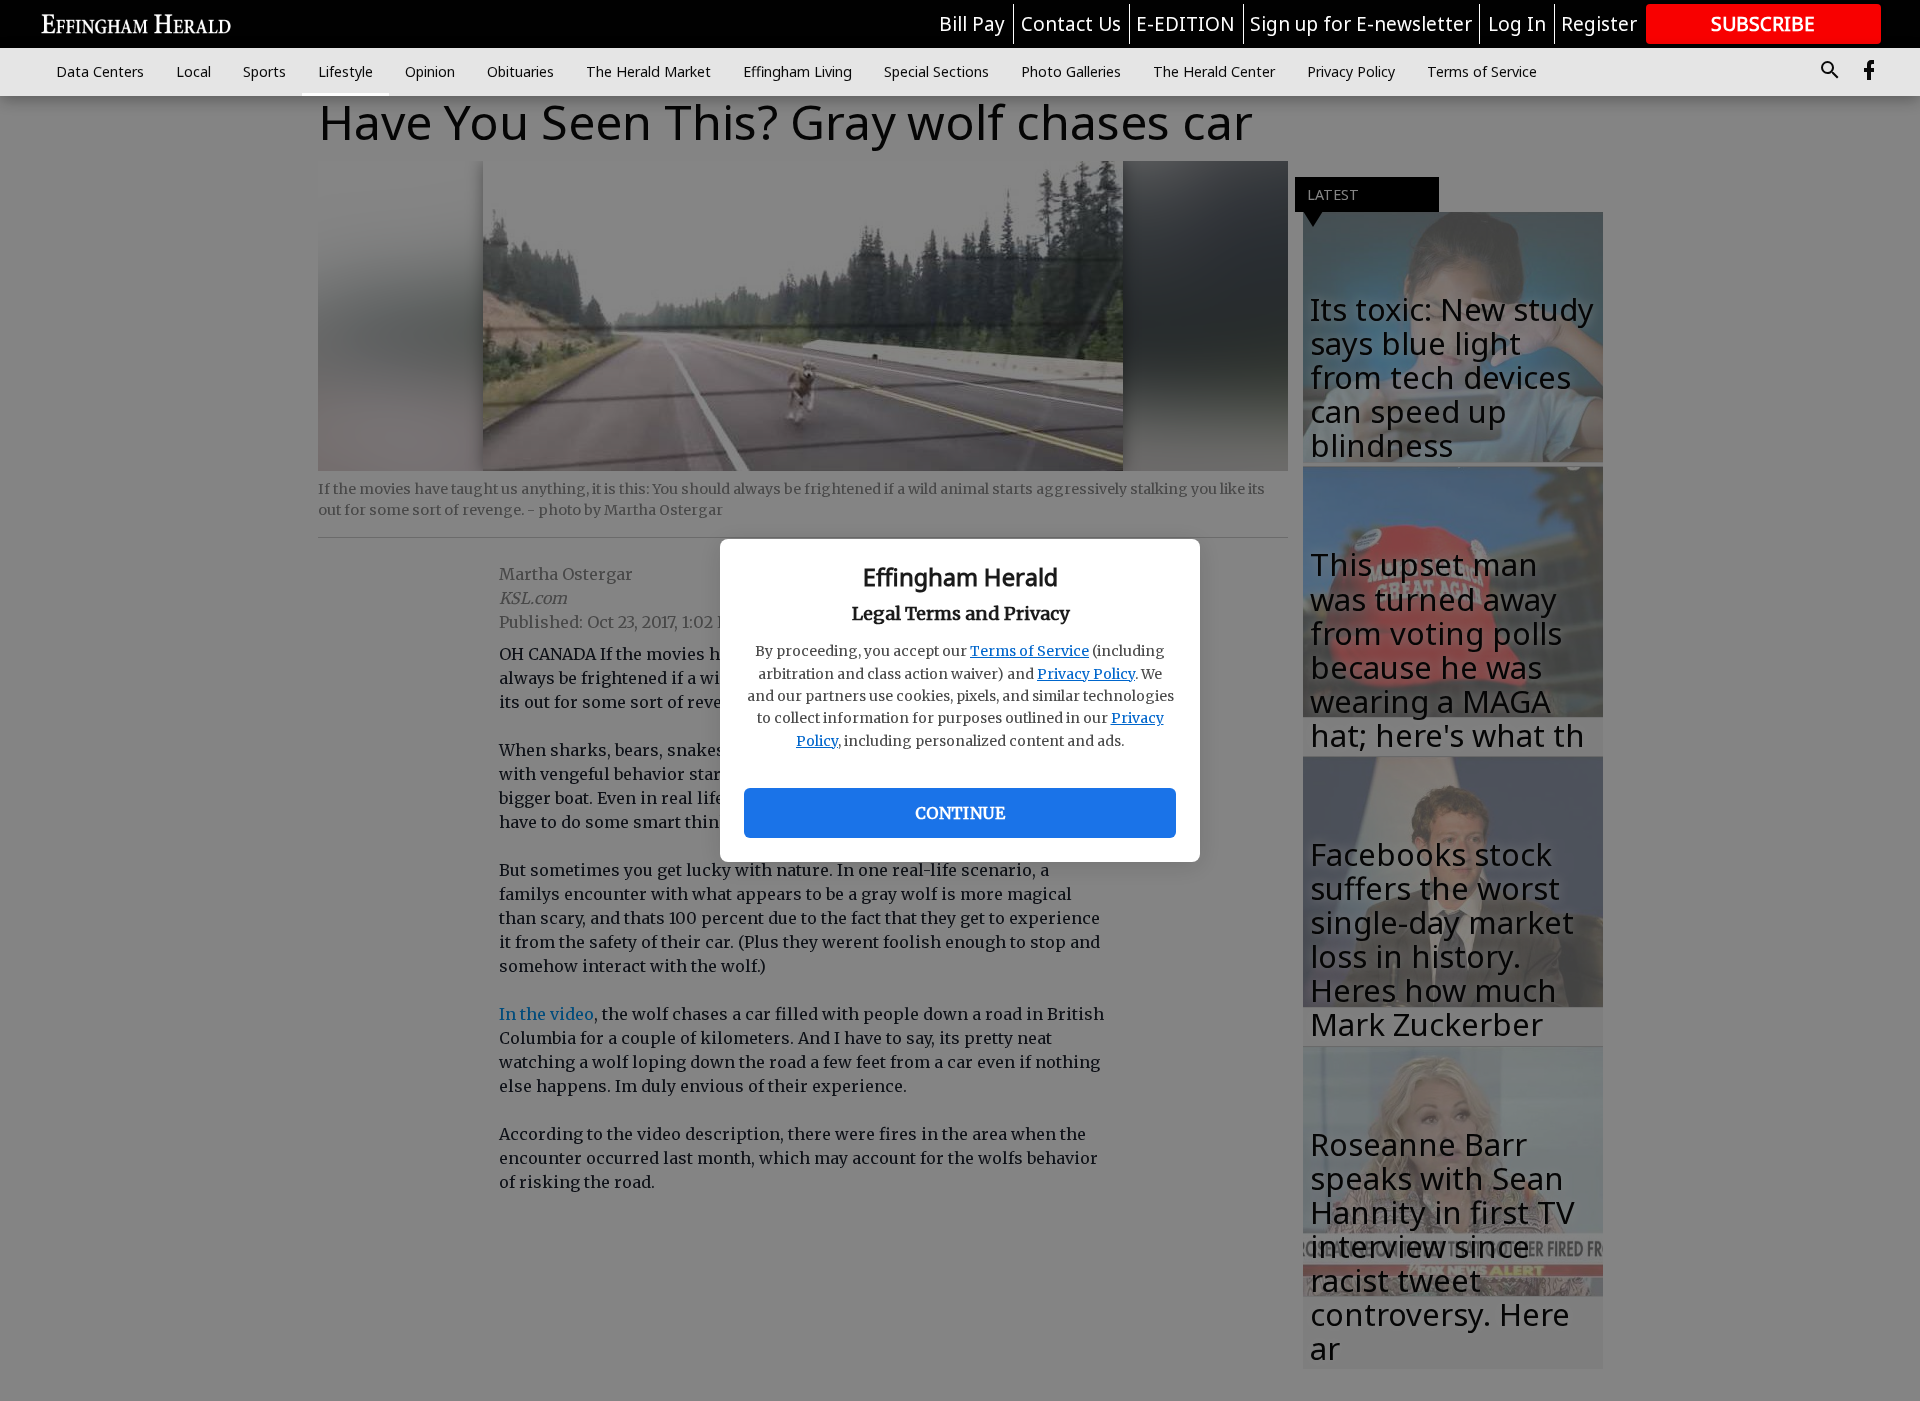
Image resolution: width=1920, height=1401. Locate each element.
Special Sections (936, 71)
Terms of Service (1029, 651)
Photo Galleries (1071, 71)
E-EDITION (1185, 24)
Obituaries (520, 71)
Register (1599, 24)
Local (193, 71)
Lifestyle (345, 71)
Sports (264, 71)
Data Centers (100, 71)
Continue (960, 813)
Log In (1517, 24)
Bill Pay (972, 24)
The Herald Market (648, 71)
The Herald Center (1214, 71)
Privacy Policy (1086, 674)
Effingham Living (797, 71)
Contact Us (1071, 24)
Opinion (430, 71)
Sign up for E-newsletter (1361, 24)
